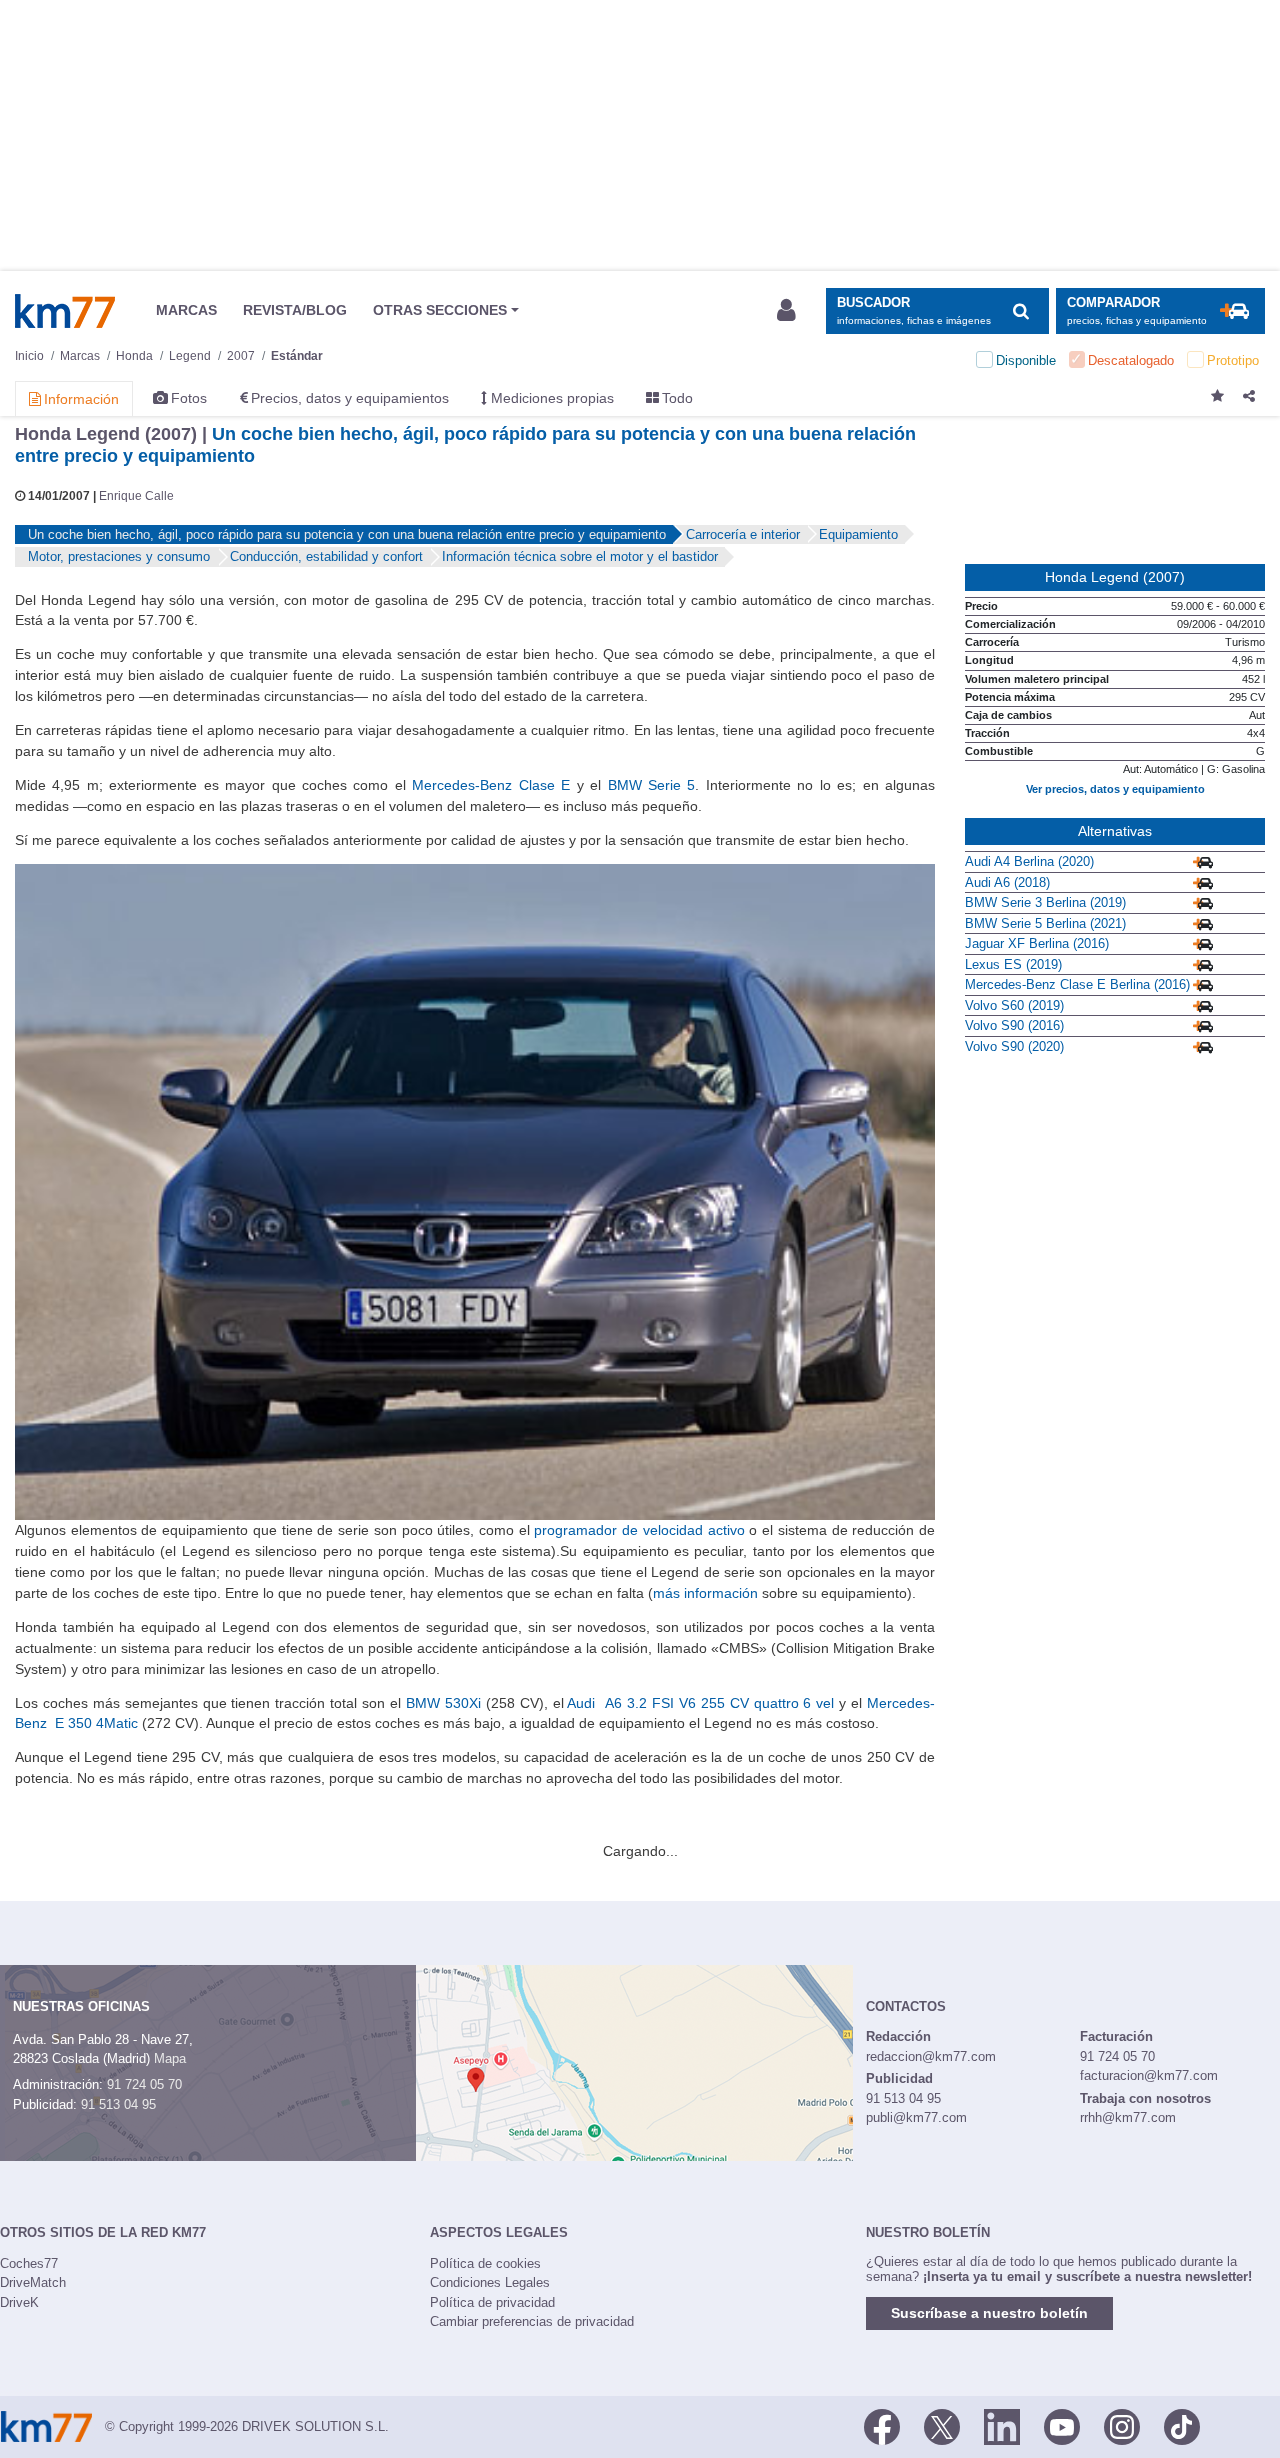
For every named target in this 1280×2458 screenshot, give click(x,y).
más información (705, 1593)
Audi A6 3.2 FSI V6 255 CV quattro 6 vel (700, 1703)
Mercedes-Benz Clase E (491, 785)
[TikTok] (1182, 2425)
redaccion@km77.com (931, 2056)
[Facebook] (882, 2425)
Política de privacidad (492, 2302)
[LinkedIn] (1002, 2425)
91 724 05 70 (144, 2084)
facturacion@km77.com (1149, 2075)
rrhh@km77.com (1128, 2117)
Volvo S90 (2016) (1014, 1025)
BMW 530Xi (443, 1703)
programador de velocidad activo (639, 1530)
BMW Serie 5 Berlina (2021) (1045, 923)
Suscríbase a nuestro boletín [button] (989, 2313)
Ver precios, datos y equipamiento (1115, 789)
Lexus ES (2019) (1013, 964)
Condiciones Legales (490, 2282)
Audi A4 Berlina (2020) (1029, 861)
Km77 (65, 311)
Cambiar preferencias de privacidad (532, 2321)
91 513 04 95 (118, 2104)
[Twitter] (942, 2425)
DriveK (19, 2302)
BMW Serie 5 (652, 785)
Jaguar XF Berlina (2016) (1037, 943)
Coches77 (29, 2263)
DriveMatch (33, 2282)
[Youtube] (1062, 2425)
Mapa (170, 2058)
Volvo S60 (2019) (1014, 1005)
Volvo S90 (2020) (1014, 1046)
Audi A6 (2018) (1007, 882)
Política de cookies (485, 2263)
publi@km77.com (916, 2117)
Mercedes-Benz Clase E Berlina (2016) (1077, 984)
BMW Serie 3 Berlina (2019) (1045, 902)
